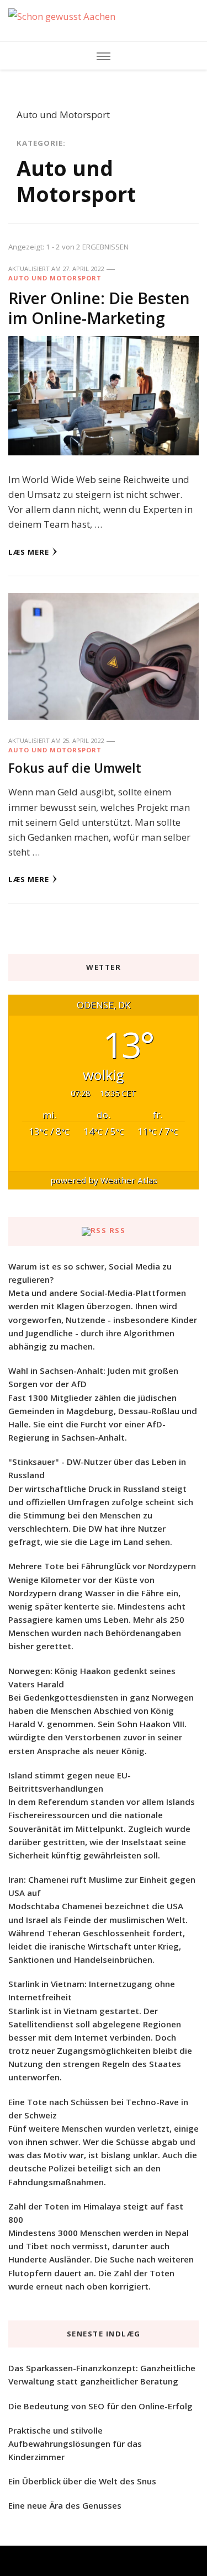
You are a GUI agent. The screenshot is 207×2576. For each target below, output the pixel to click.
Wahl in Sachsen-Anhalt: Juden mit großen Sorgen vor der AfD (93, 1377)
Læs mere (29, 552)
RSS (118, 1230)
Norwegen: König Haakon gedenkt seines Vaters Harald (92, 1677)
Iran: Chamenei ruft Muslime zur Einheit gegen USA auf (102, 1886)
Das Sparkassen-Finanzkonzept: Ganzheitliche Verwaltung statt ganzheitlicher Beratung (102, 2375)
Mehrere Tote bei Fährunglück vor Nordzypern (102, 1566)
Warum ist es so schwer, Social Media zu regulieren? (90, 1273)
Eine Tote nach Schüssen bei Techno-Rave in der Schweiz (98, 2108)
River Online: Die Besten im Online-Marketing (99, 308)
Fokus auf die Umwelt (75, 768)
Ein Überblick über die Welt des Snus (82, 2481)
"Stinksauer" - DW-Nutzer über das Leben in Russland (97, 1468)
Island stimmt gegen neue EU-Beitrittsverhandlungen (70, 1782)
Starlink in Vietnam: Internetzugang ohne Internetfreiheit (92, 1990)
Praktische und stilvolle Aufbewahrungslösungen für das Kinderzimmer (75, 2444)
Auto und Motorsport (55, 278)
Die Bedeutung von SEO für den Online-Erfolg (100, 2406)
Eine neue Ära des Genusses (65, 2505)
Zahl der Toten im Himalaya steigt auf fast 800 (96, 2213)
